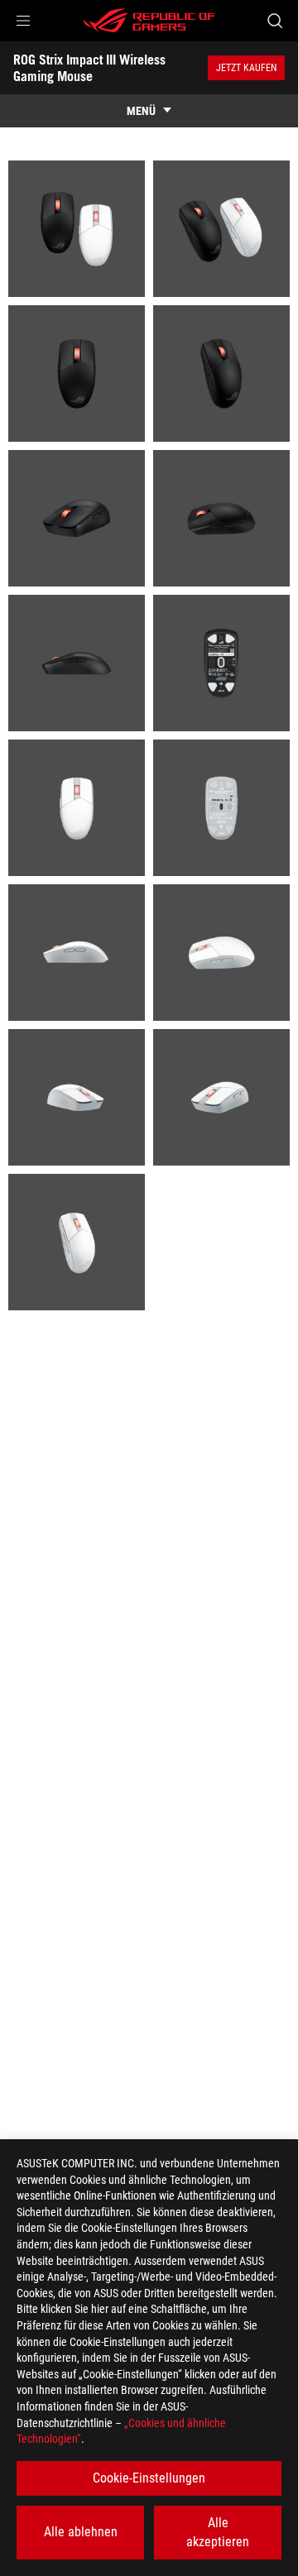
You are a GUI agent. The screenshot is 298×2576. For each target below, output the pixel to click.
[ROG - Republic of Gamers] (149, 21)
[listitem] (77, 229)
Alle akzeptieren (218, 2532)
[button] (23, 21)
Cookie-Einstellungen (149, 2478)
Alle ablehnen (81, 2532)
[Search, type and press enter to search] (274, 21)
